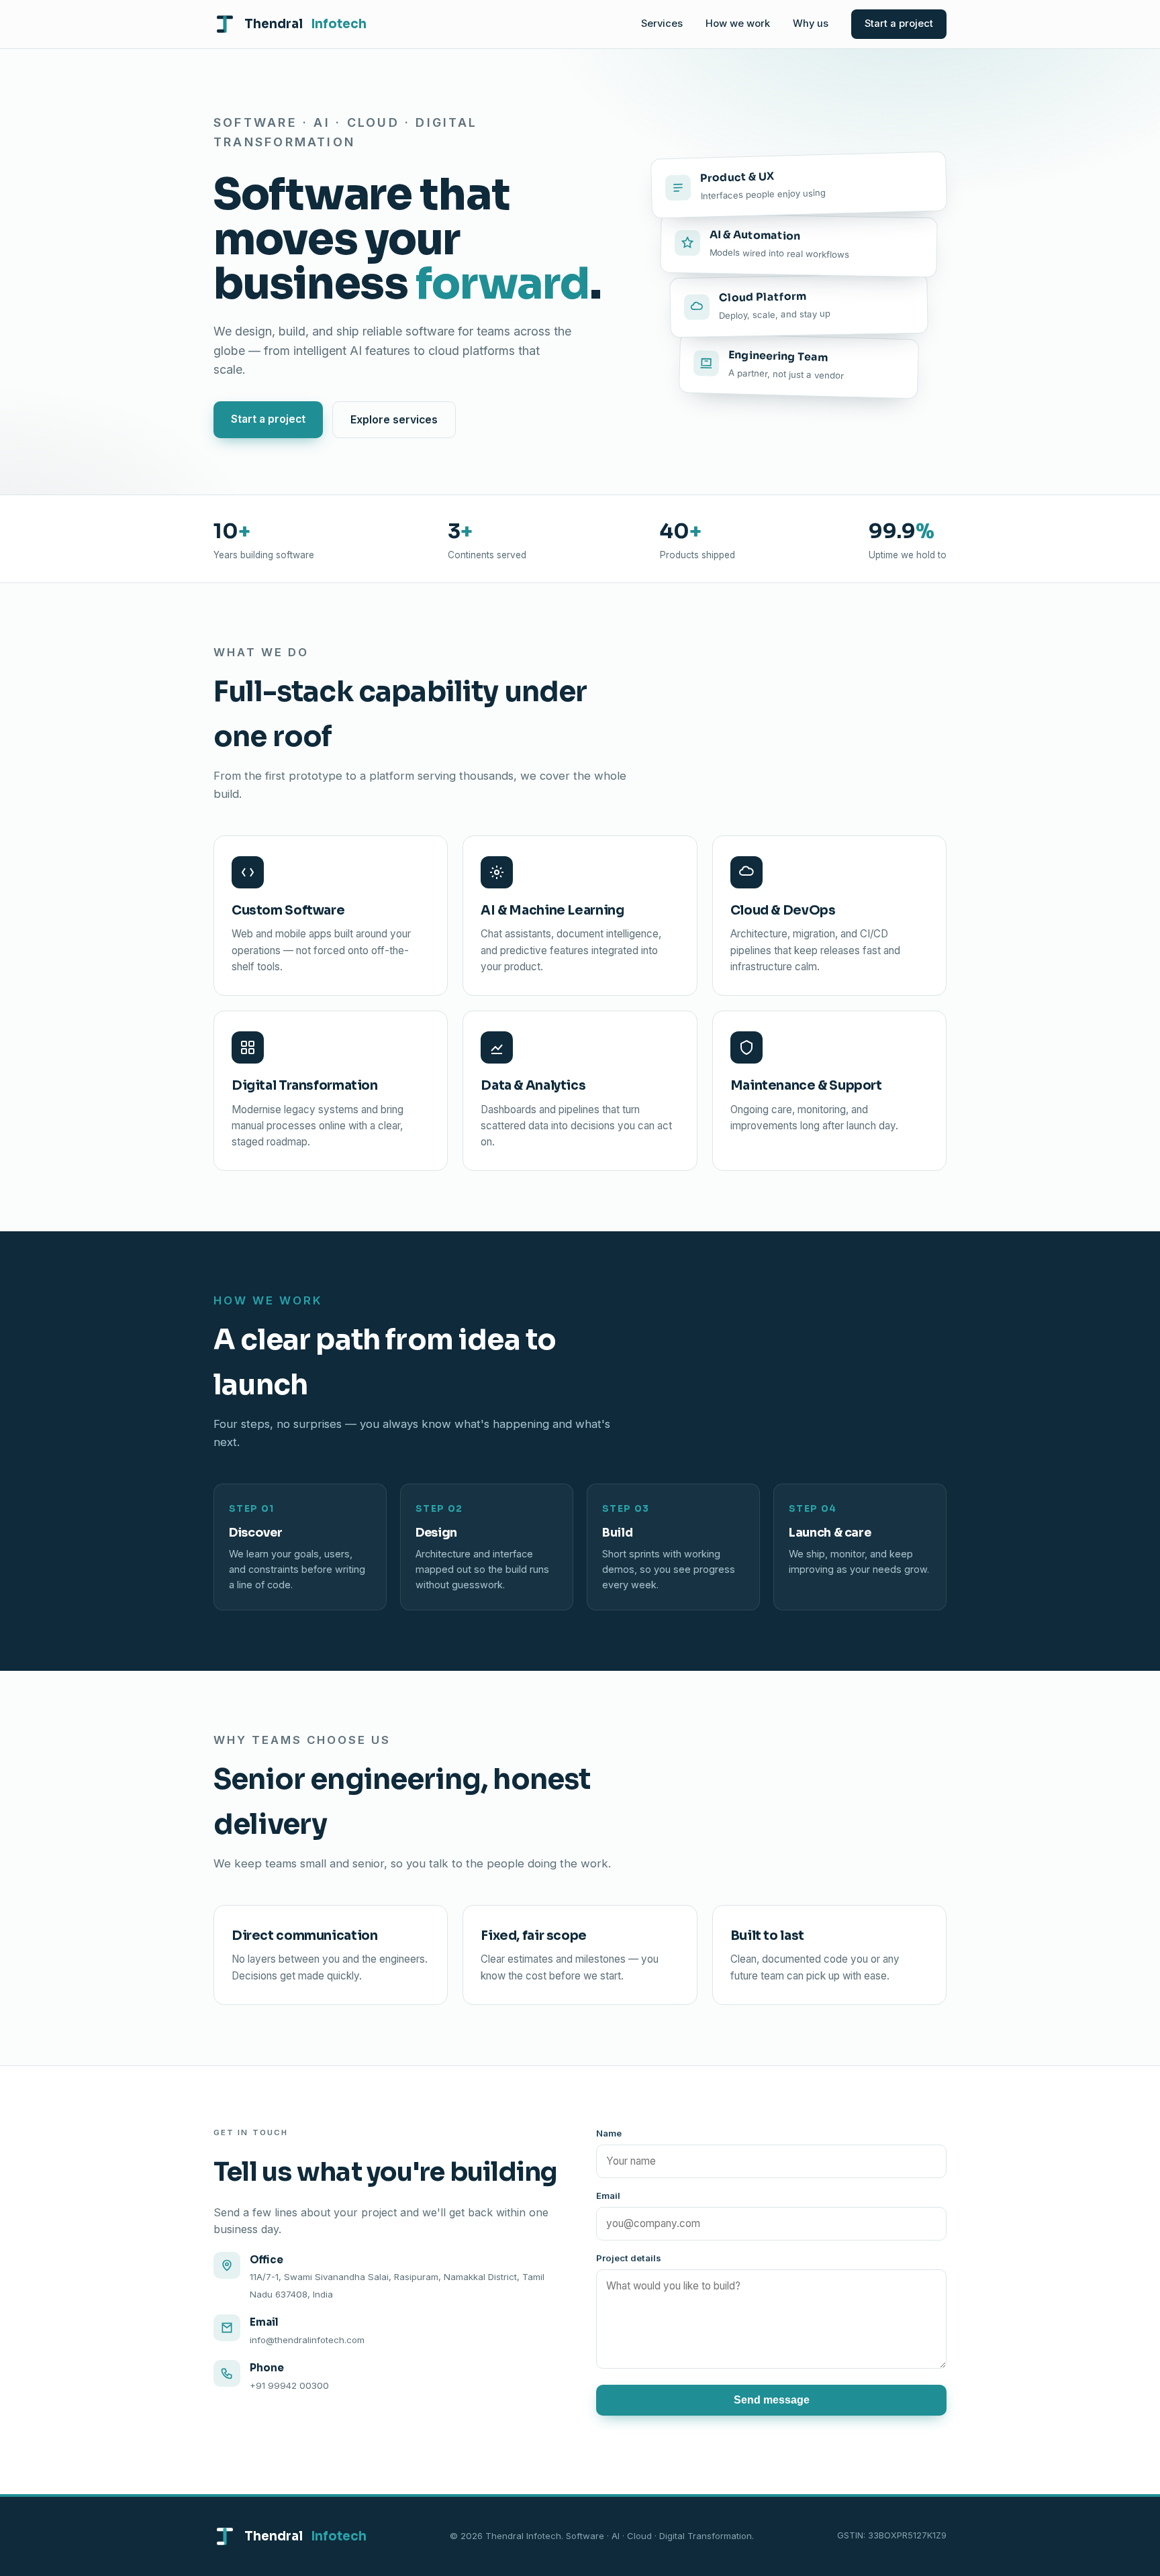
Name (609, 2133)
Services (662, 23)
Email (608, 2196)
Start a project (899, 23)
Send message (772, 2400)
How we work (738, 23)
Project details (629, 2258)
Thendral (305, 24)
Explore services (394, 420)
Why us (811, 23)
